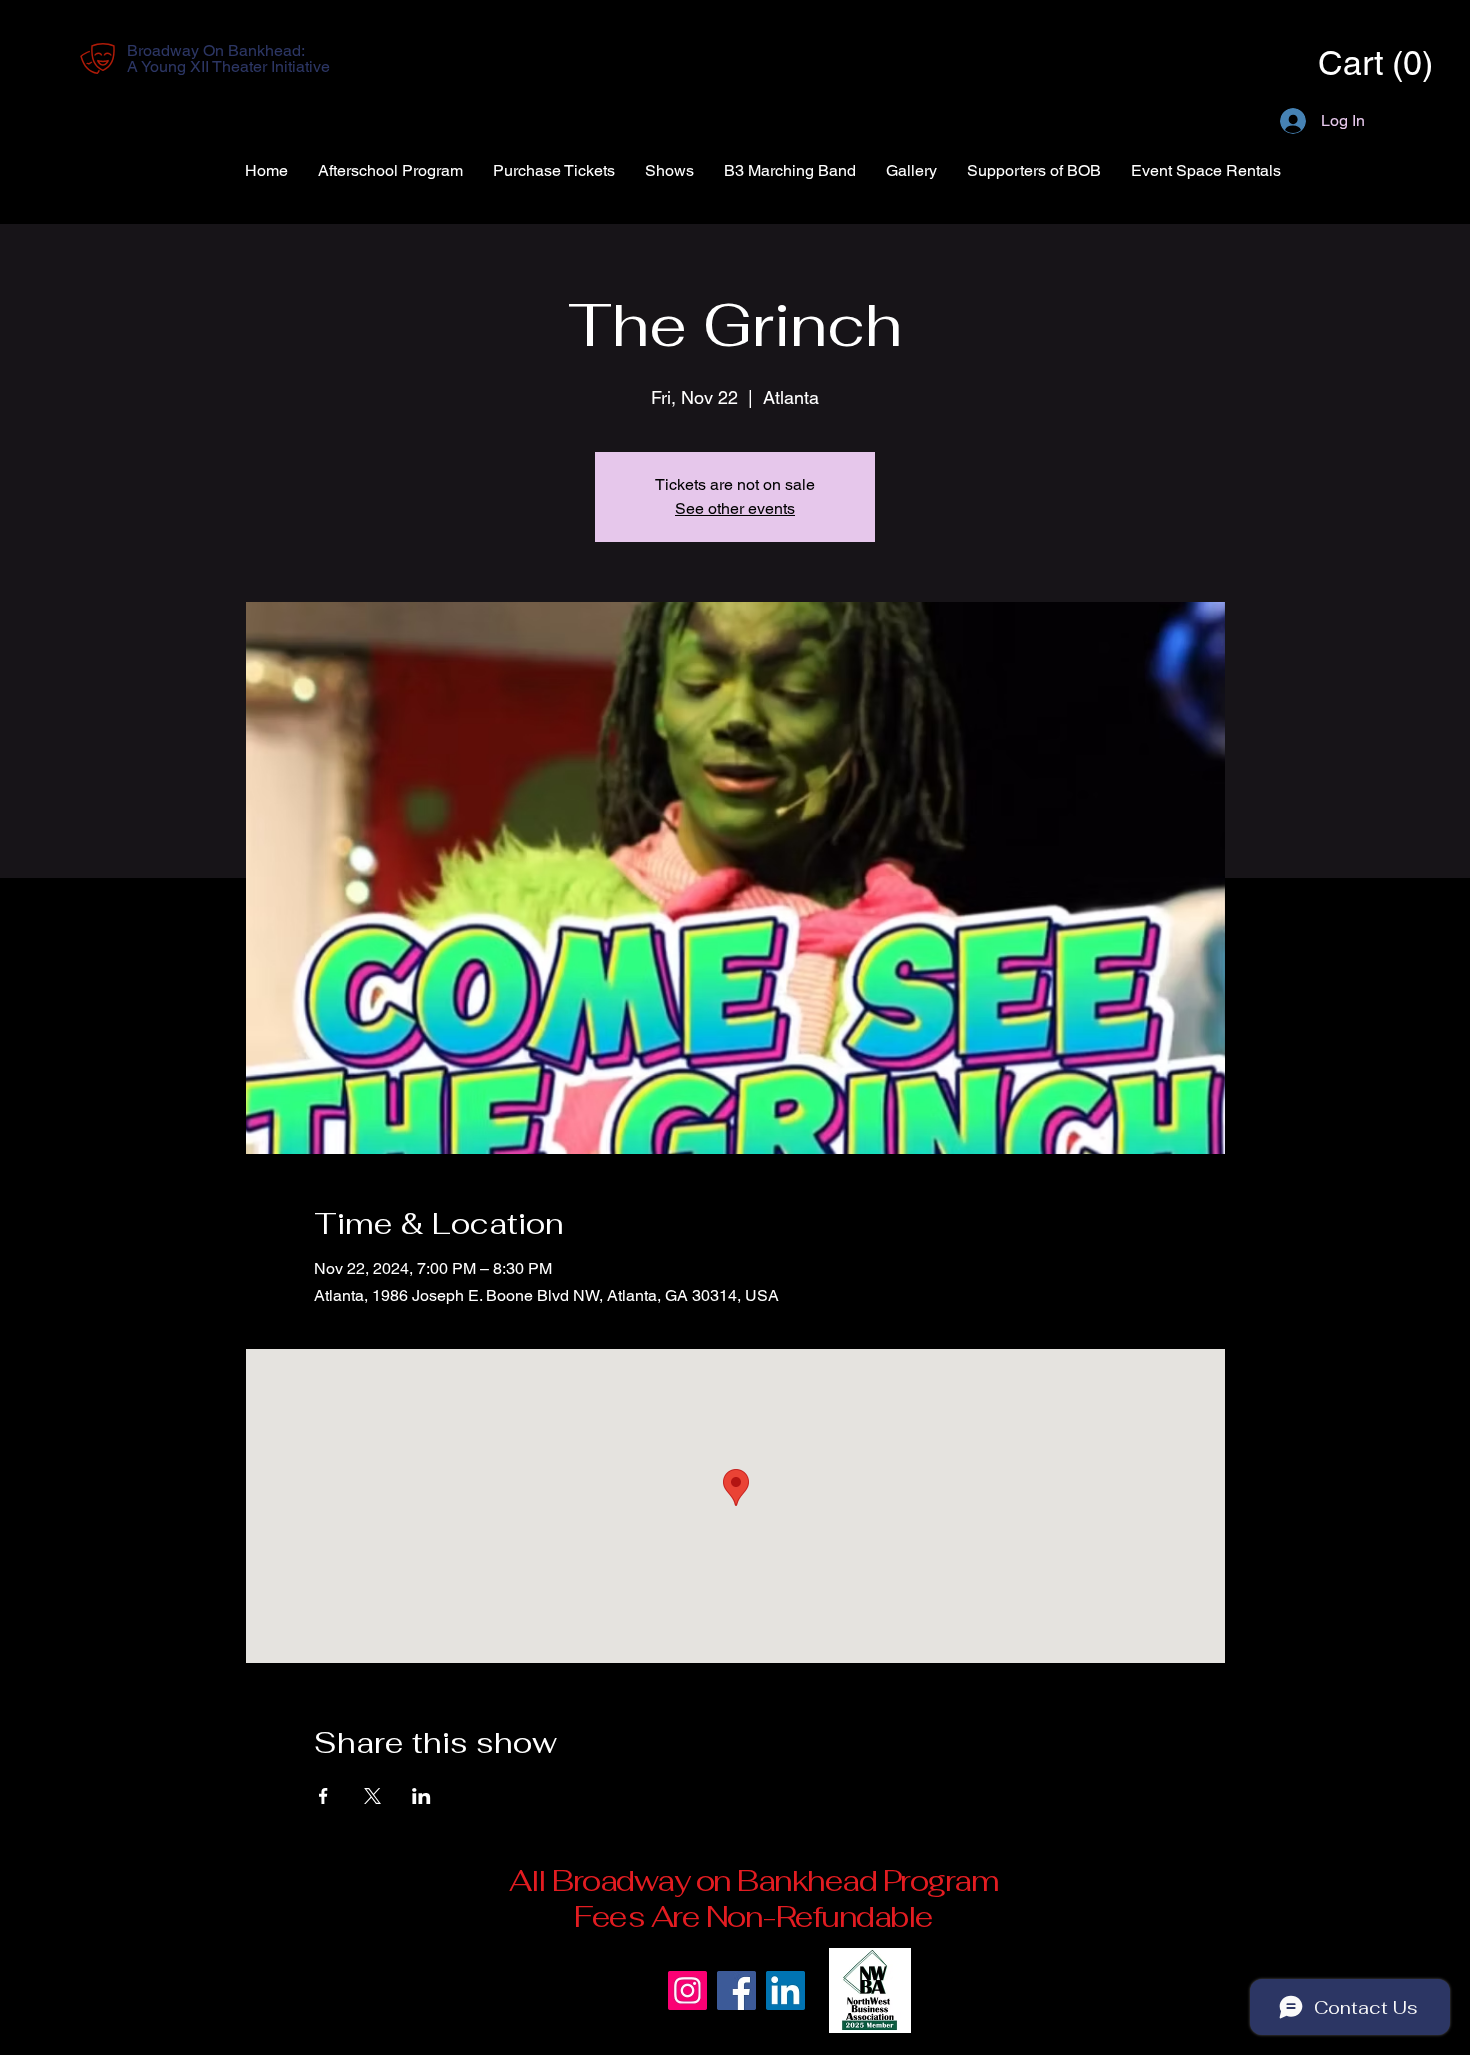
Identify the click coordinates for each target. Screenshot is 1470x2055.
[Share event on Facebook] (323, 1796)
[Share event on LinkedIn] (421, 1796)
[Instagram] (687, 1990)
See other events (735, 508)
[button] (1346, 63)
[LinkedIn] (785, 1990)
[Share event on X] (372, 1796)
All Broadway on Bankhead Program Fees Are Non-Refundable (753, 1898)
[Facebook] (736, 1990)
